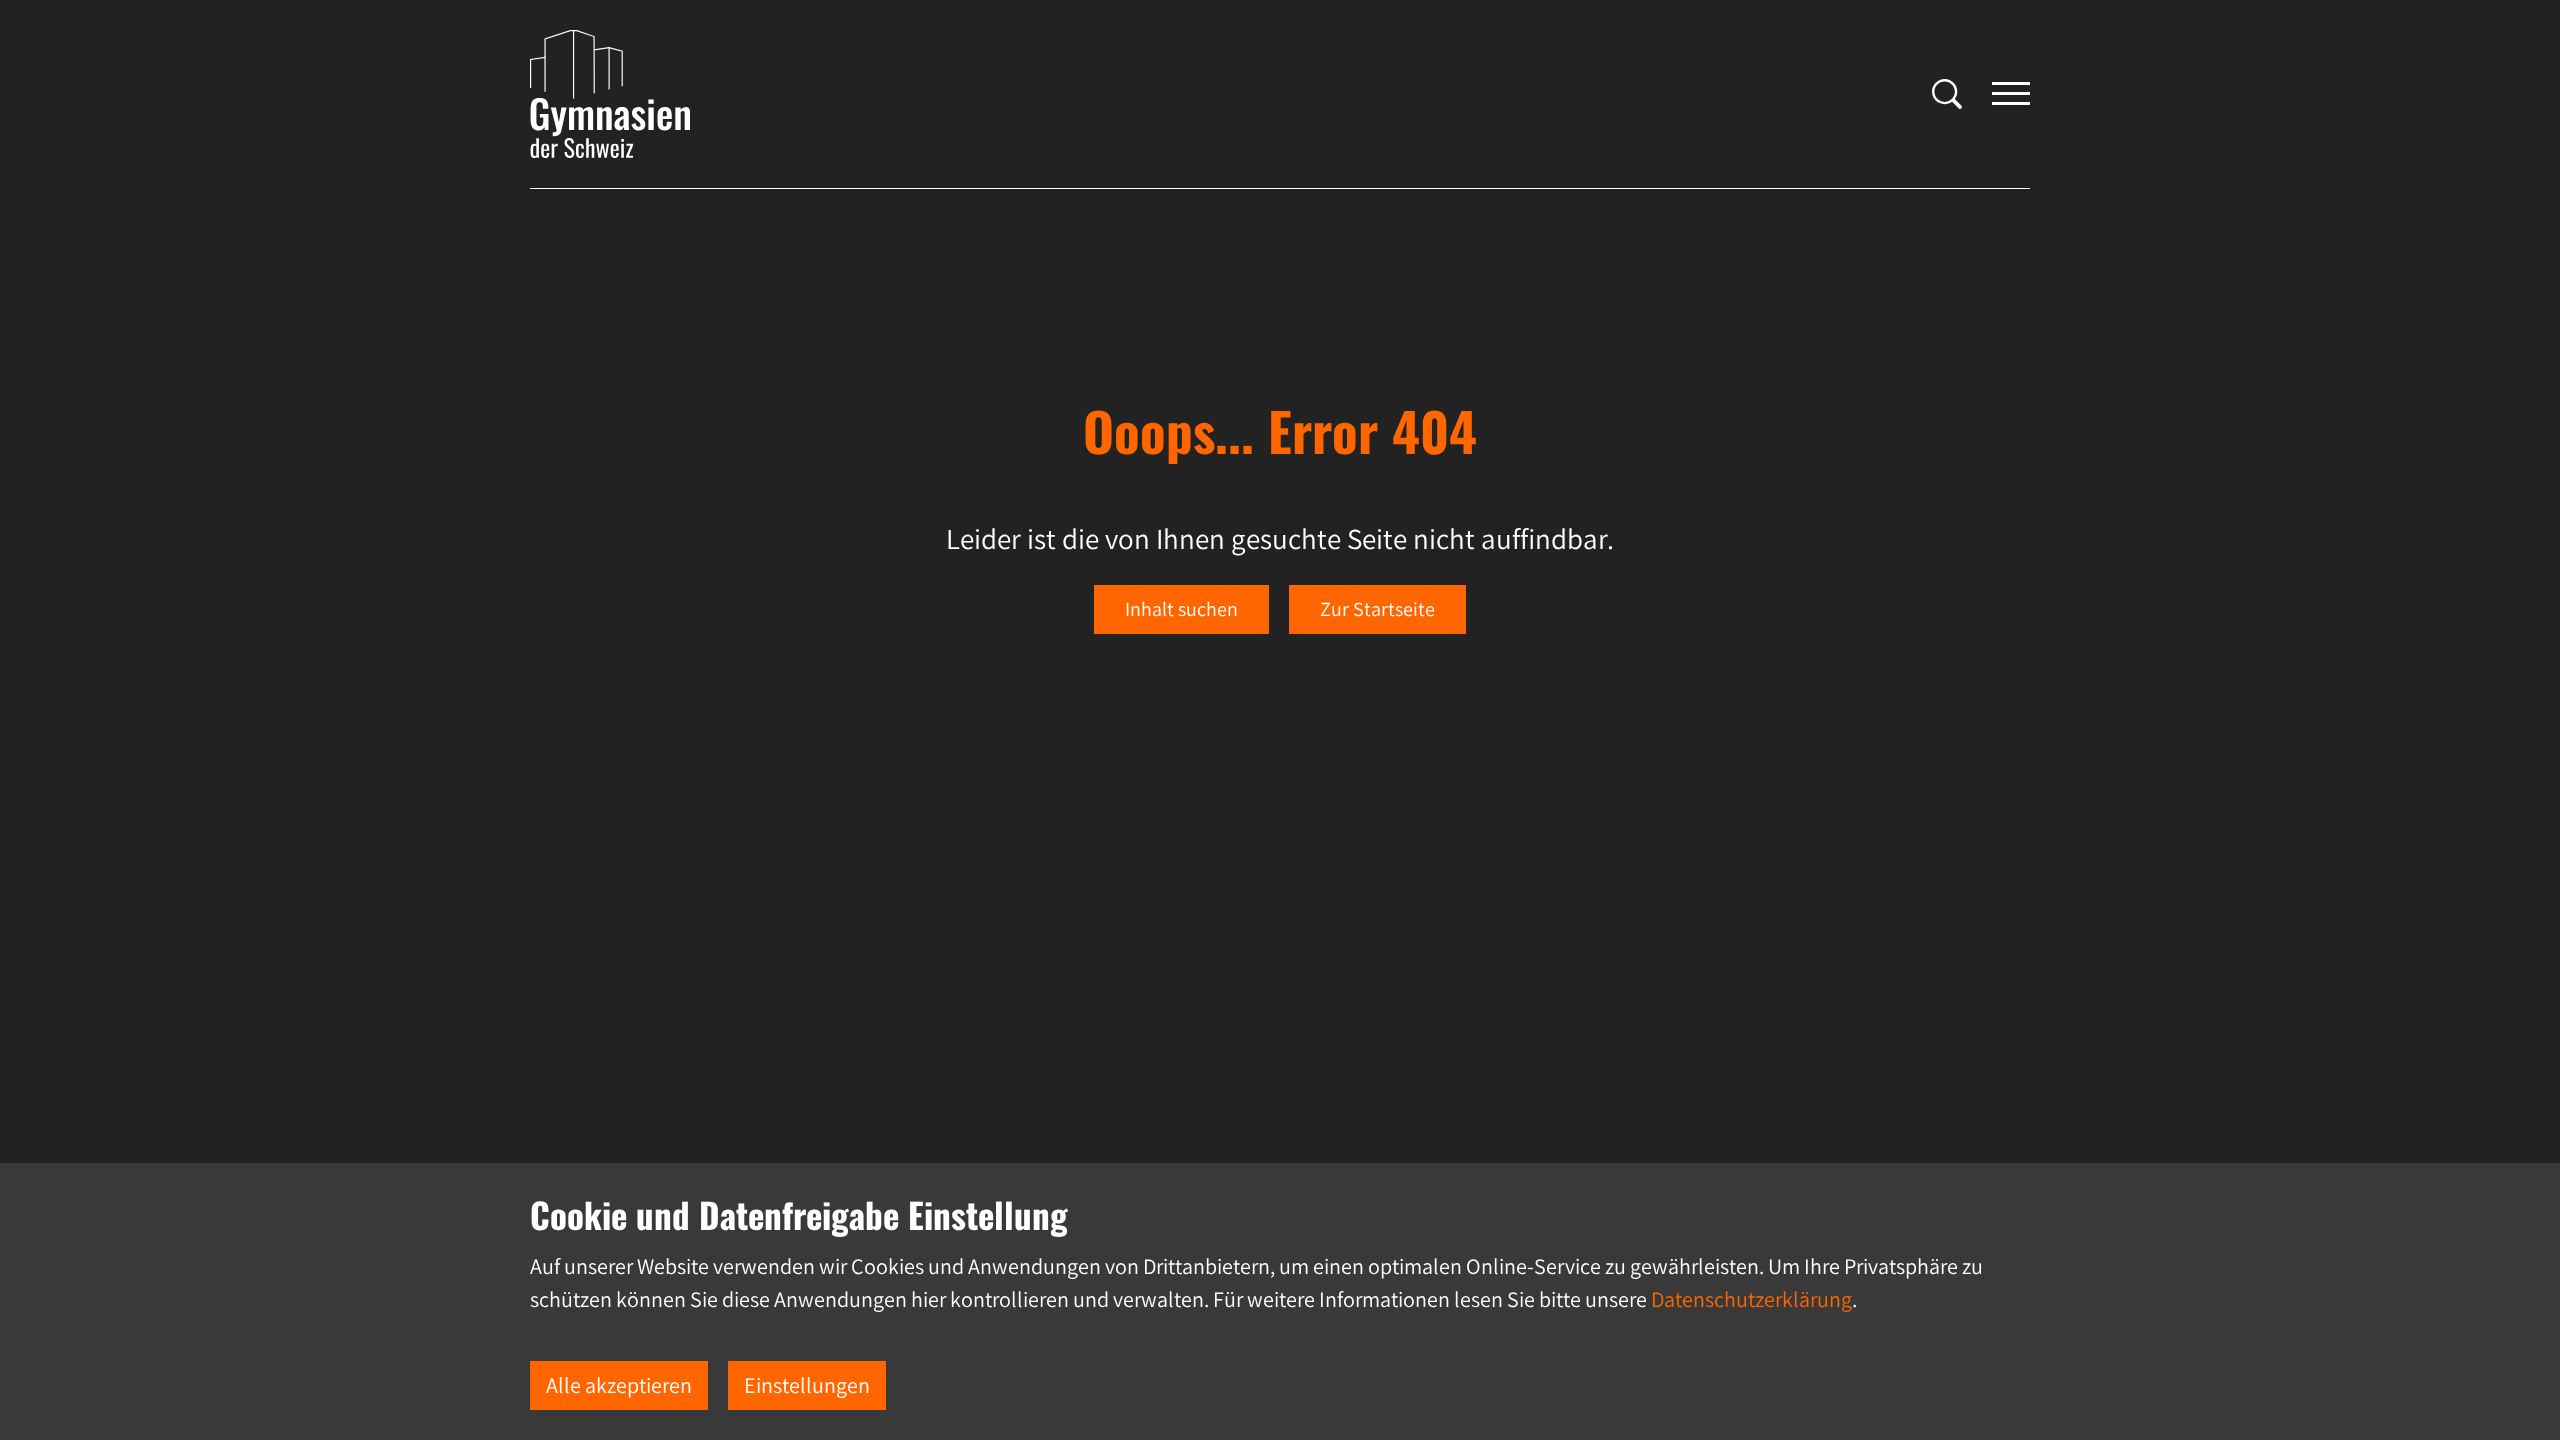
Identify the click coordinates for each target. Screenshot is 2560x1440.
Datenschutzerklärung (1751, 1299)
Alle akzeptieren (619, 1385)
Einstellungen (807, 1385)
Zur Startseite (1377, 609)
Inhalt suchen (1181, 609)
